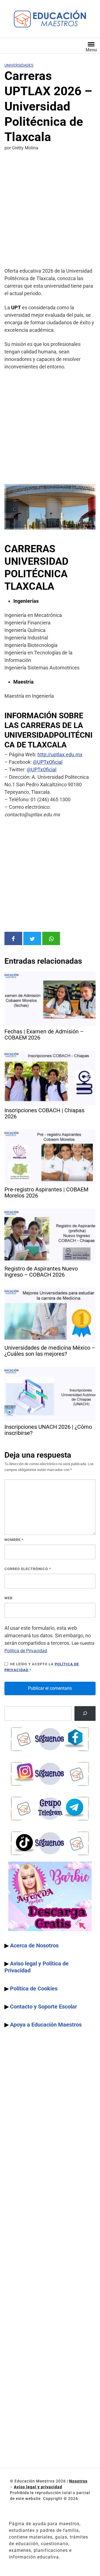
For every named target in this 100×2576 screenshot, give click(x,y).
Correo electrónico (28, 1569)
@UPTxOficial (48, 762)
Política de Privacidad (26, 1651)
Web (8, 1598)
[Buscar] (85, 1713)
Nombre (14, 1540)
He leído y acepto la (42, 1667)
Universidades (19, 65)
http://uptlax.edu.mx (60, 755)
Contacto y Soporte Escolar (43, 2007)
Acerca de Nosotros (34, 1945)
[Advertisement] (50, 210)
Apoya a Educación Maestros (46, 2025)
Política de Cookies (34, 1989)
